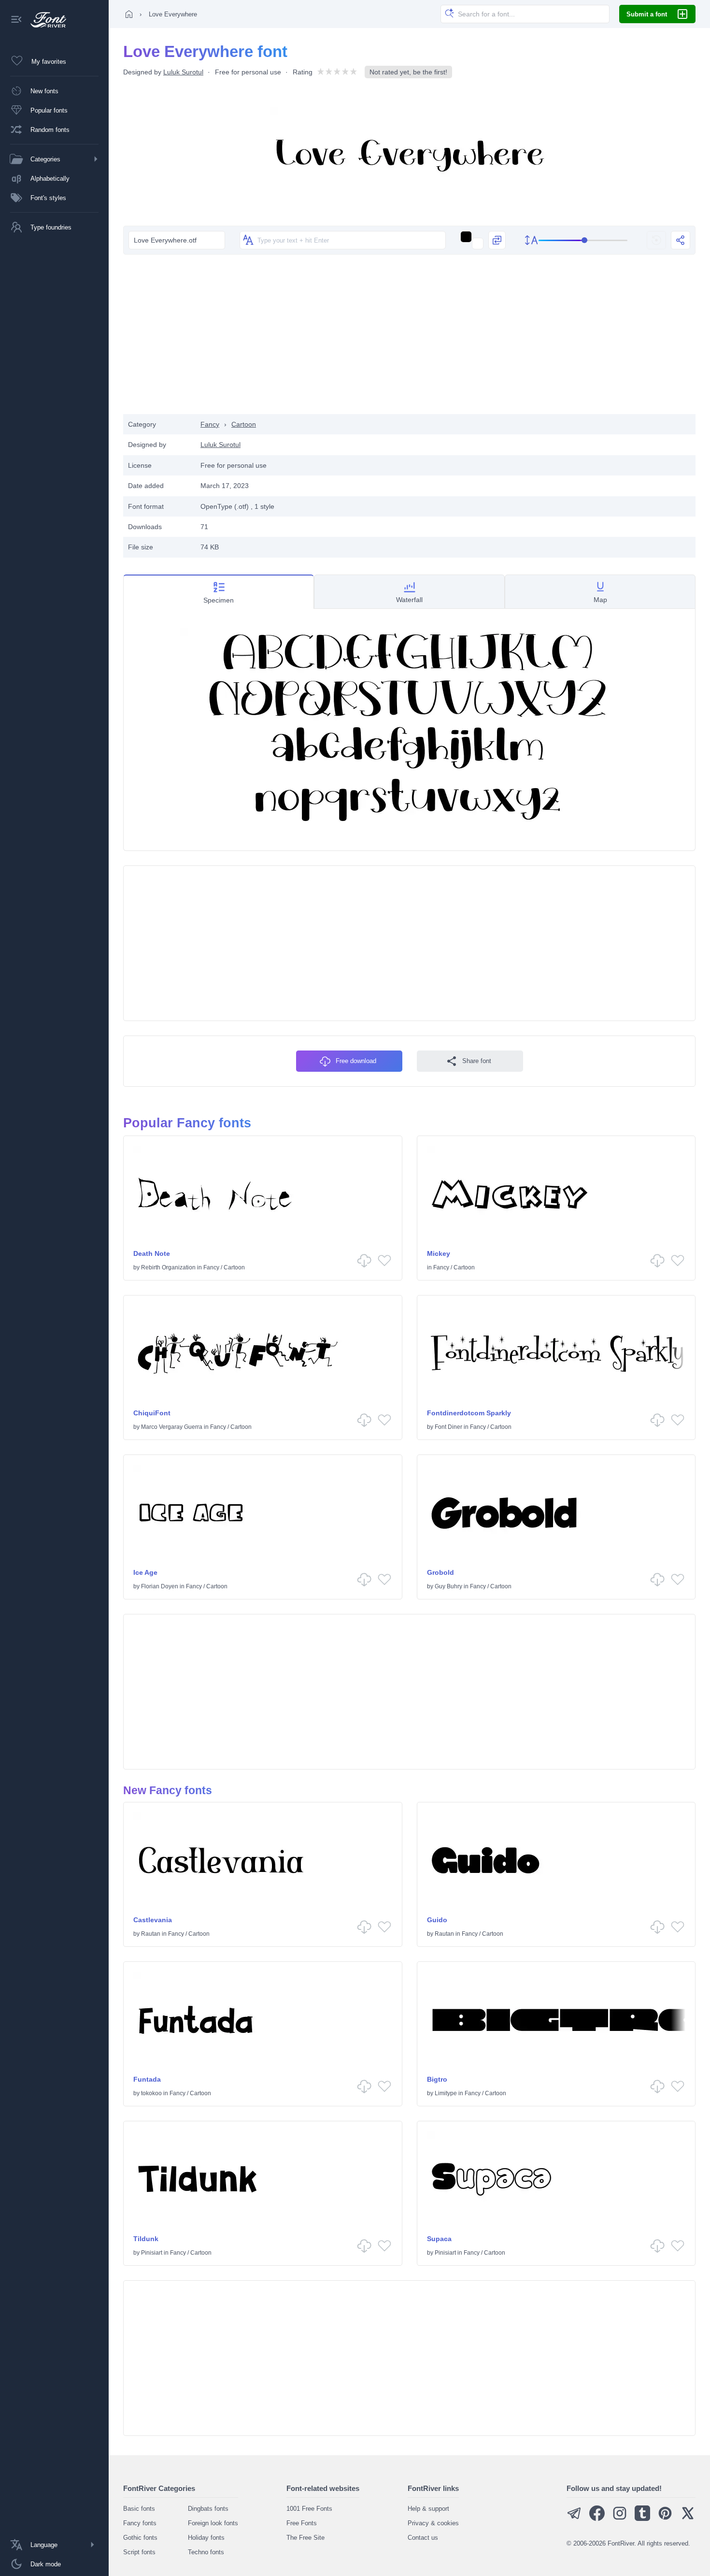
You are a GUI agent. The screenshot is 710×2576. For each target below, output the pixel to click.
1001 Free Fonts (309, 2509)
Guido (437, 1920)
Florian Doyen (160, 1586)
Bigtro (437, 2079)
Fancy (210, 424)
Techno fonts (206, 2552)
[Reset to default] (656, 240)
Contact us (423, 2538)
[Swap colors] (497, 240)
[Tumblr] (642, 2519)
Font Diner (448, 1427)
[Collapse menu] (16, 20)
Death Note (152, 1253)
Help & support (428, 2509)
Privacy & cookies (433, 2523)
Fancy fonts (140, 2523)
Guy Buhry (448, 1586)
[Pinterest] (665, 2519)
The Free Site (305, 2538)
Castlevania (153, 1920)
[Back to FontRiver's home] (45, 20)
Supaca (439, 2239)
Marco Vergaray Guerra (172, 1427)
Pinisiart (152, 2253)
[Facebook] (597, 2519)
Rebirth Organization (168, 1267)
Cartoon (244, 424)
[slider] (583, 240)
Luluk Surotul (183, 72)
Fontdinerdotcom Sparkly (469, 1413)
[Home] (129, 14)
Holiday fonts (206, 2538)
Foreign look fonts (213, 2523)
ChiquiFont (152, 1413)
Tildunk (146, 2239)
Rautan (151, 1934)
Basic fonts (139, 2509)
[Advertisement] (410, 337)
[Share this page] (681, 240)
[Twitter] (688, 2519)
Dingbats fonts (208, 2509)
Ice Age (145, 1572)
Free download (356, 1061)
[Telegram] (574, 2519)
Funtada (147, 2079)
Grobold (440, 1572)
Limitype (446, 2093)
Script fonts (139, 2552)
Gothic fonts (140, 2538)
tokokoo (151, 2093)
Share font (477, 1061)
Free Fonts (302, 2523)
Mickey (439, 1253)
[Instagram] (620, 2519)
